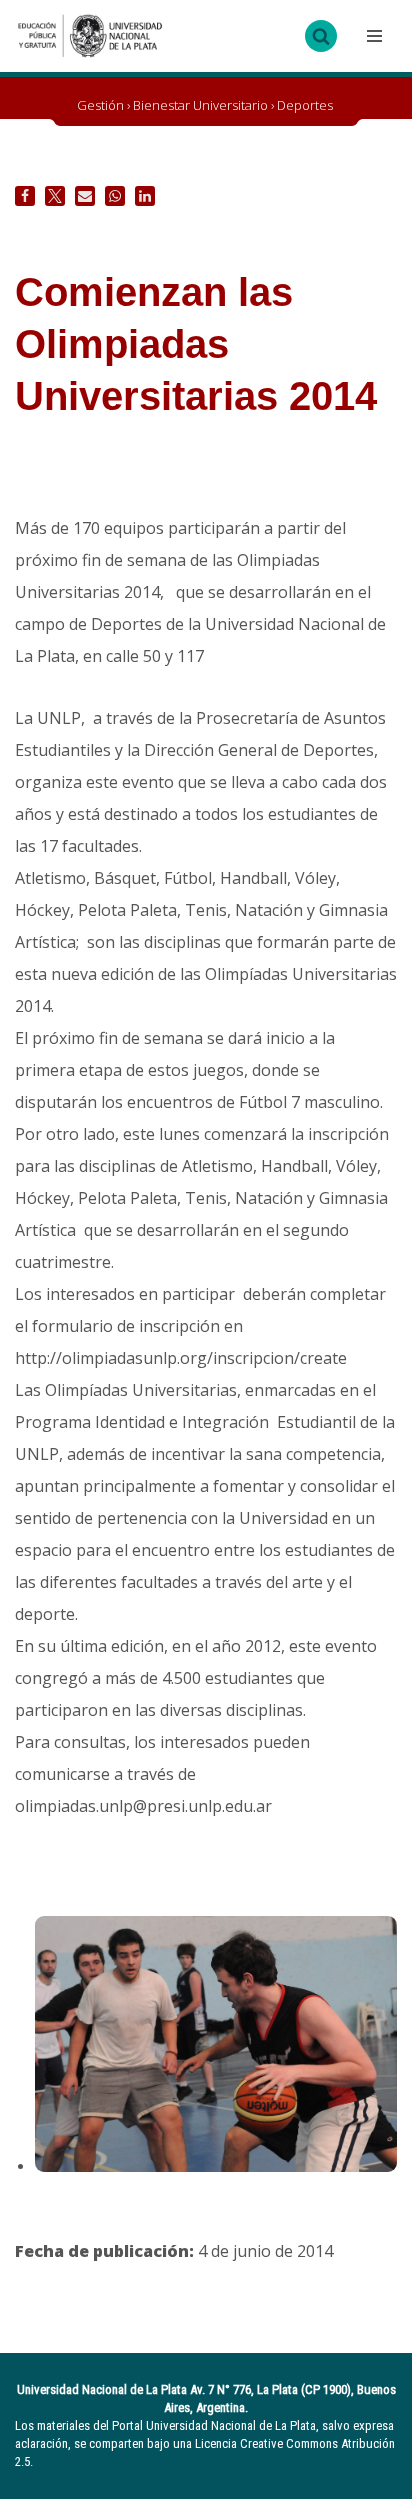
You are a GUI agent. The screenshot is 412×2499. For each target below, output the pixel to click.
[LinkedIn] (145, 196)
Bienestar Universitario (200, 105)
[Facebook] (25, 196)
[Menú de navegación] (372, 36)
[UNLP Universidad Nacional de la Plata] (90, 36)
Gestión (100, 105)
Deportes (305, 105)
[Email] (85, 196)
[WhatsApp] (115, 196)
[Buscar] (321, 36)
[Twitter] (55, 196)
